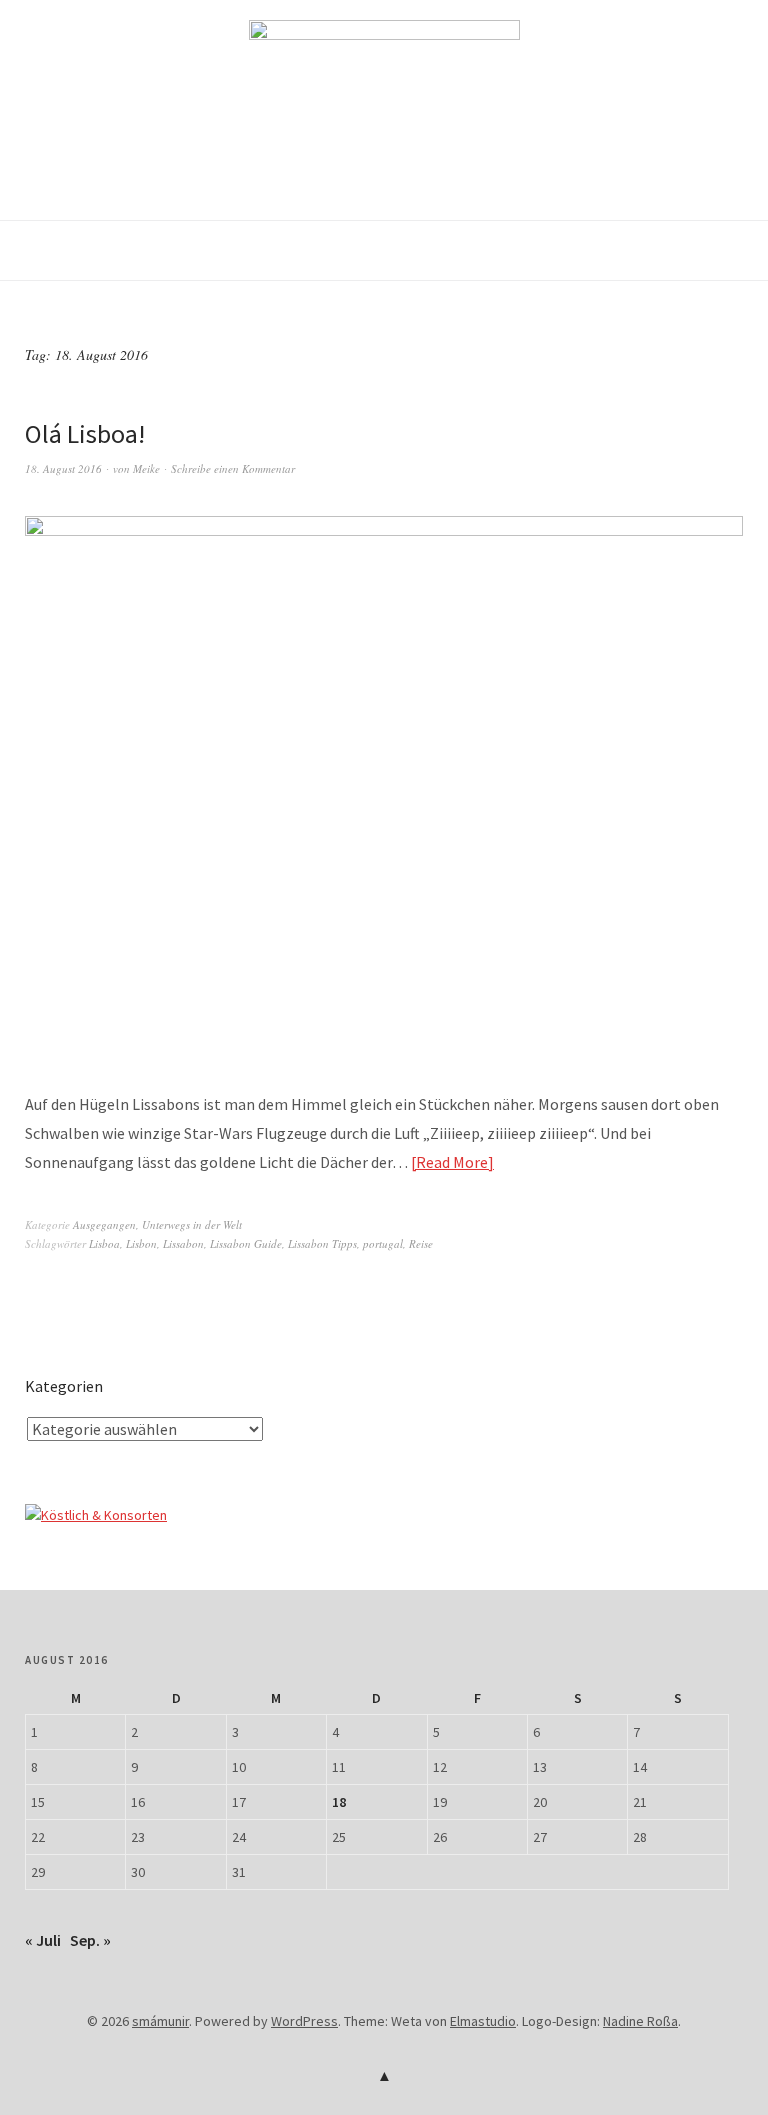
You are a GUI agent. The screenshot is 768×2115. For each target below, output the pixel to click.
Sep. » (90, 1940)
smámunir (160, 2021)
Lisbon (141, 1243)
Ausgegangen (104, 1224)
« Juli (43, 1940)
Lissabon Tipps (322, 1243)
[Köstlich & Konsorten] (96, 1515)
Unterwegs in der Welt (192, 1224)
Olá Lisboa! (85, 433)
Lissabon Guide (246, 1243)
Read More (452, 1162)
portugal (383, 1243)
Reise (421, 1243)
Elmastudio (483, 2021)
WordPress (304, 2021)
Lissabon (183, 1243)
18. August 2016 (63, 468)
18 (339, 1802)
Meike (146, 468)
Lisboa (104, 1243)
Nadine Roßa (640, 2021)
